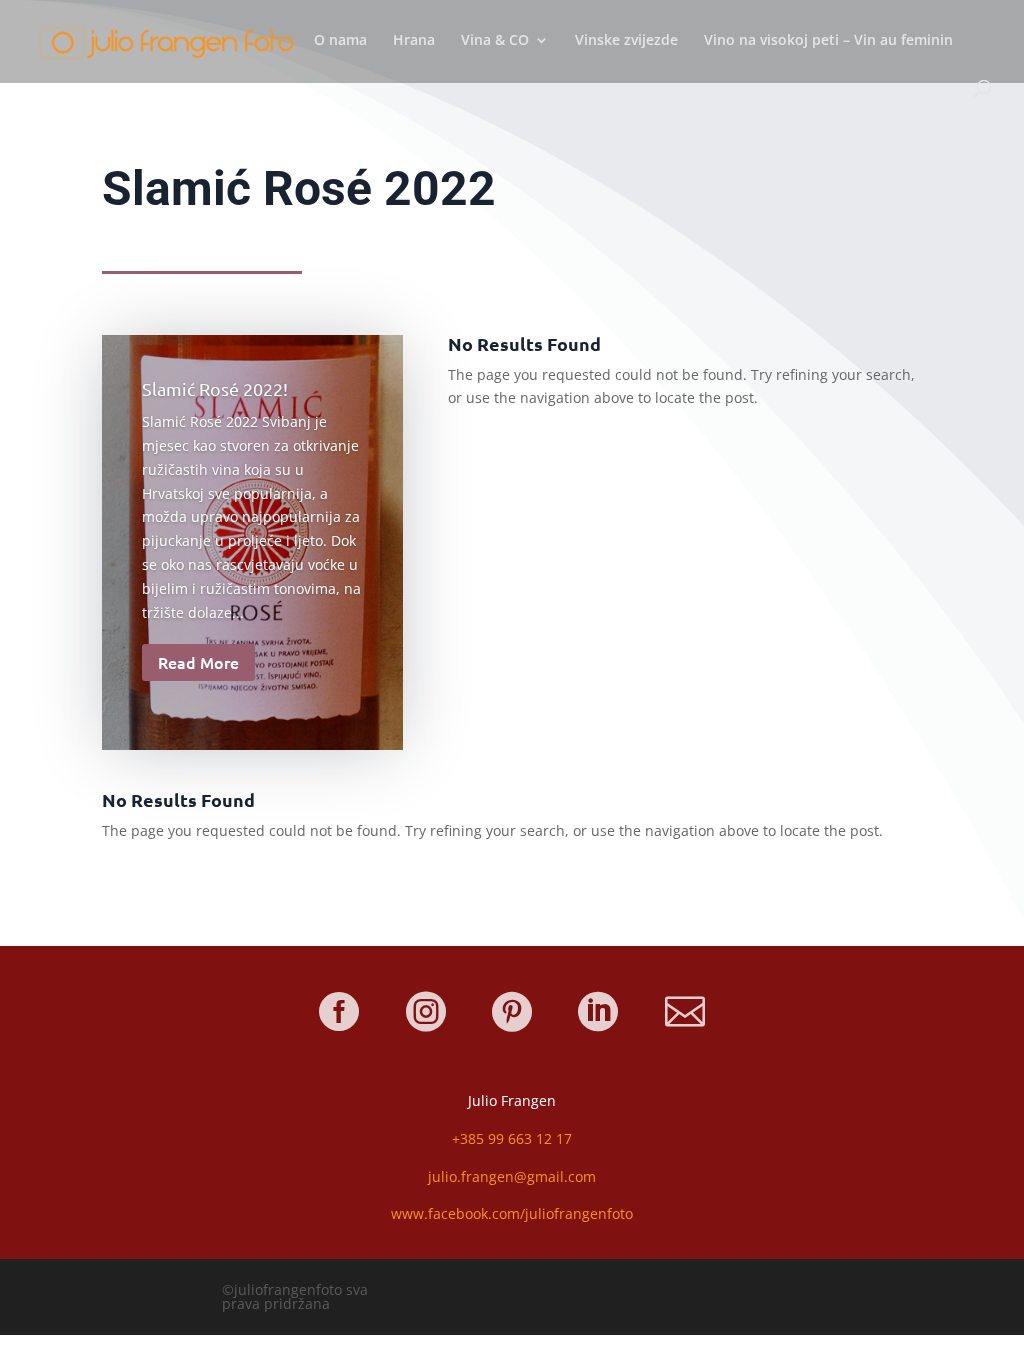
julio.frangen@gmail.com (512, 1176)
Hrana (414, 41)
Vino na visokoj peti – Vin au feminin (828, 41)
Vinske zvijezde (626, 41)
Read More (198, 662)
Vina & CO (495, 41)
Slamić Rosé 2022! (215, 388)
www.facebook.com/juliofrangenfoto (512, 1213)
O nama (340, 41)
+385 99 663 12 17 (512, 1138)
